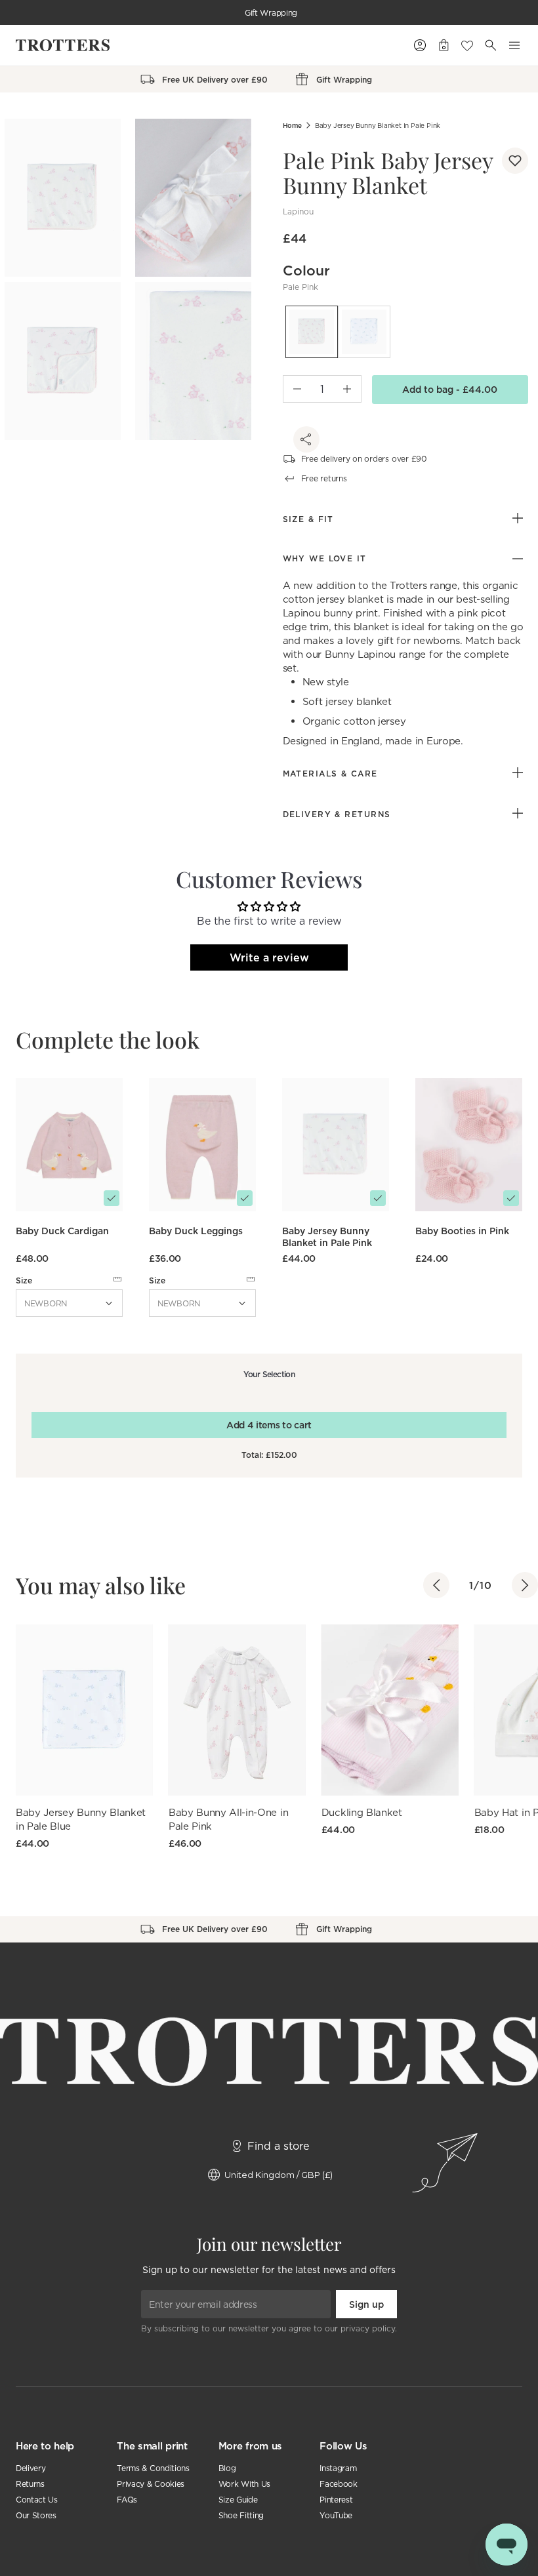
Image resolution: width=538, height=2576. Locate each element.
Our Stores (36, 2515)
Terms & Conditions (153, 2468)
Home (292, 126)
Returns (30, 2484)
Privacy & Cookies (151, 2484)
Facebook (338, 2484)
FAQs (127, 2500)
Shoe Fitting (241, 2515)
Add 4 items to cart (269, 1425)
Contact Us (37, 2500)
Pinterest (336, 2500)
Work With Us (244, 2484)
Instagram (338, 2468)
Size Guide (238, 2500)
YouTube (336, 2515)
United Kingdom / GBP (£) (279, 2175)
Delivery (31, 2468)
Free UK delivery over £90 (271, 13)
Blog (227, 2468)
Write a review (269, 957)
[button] (515, 161)
